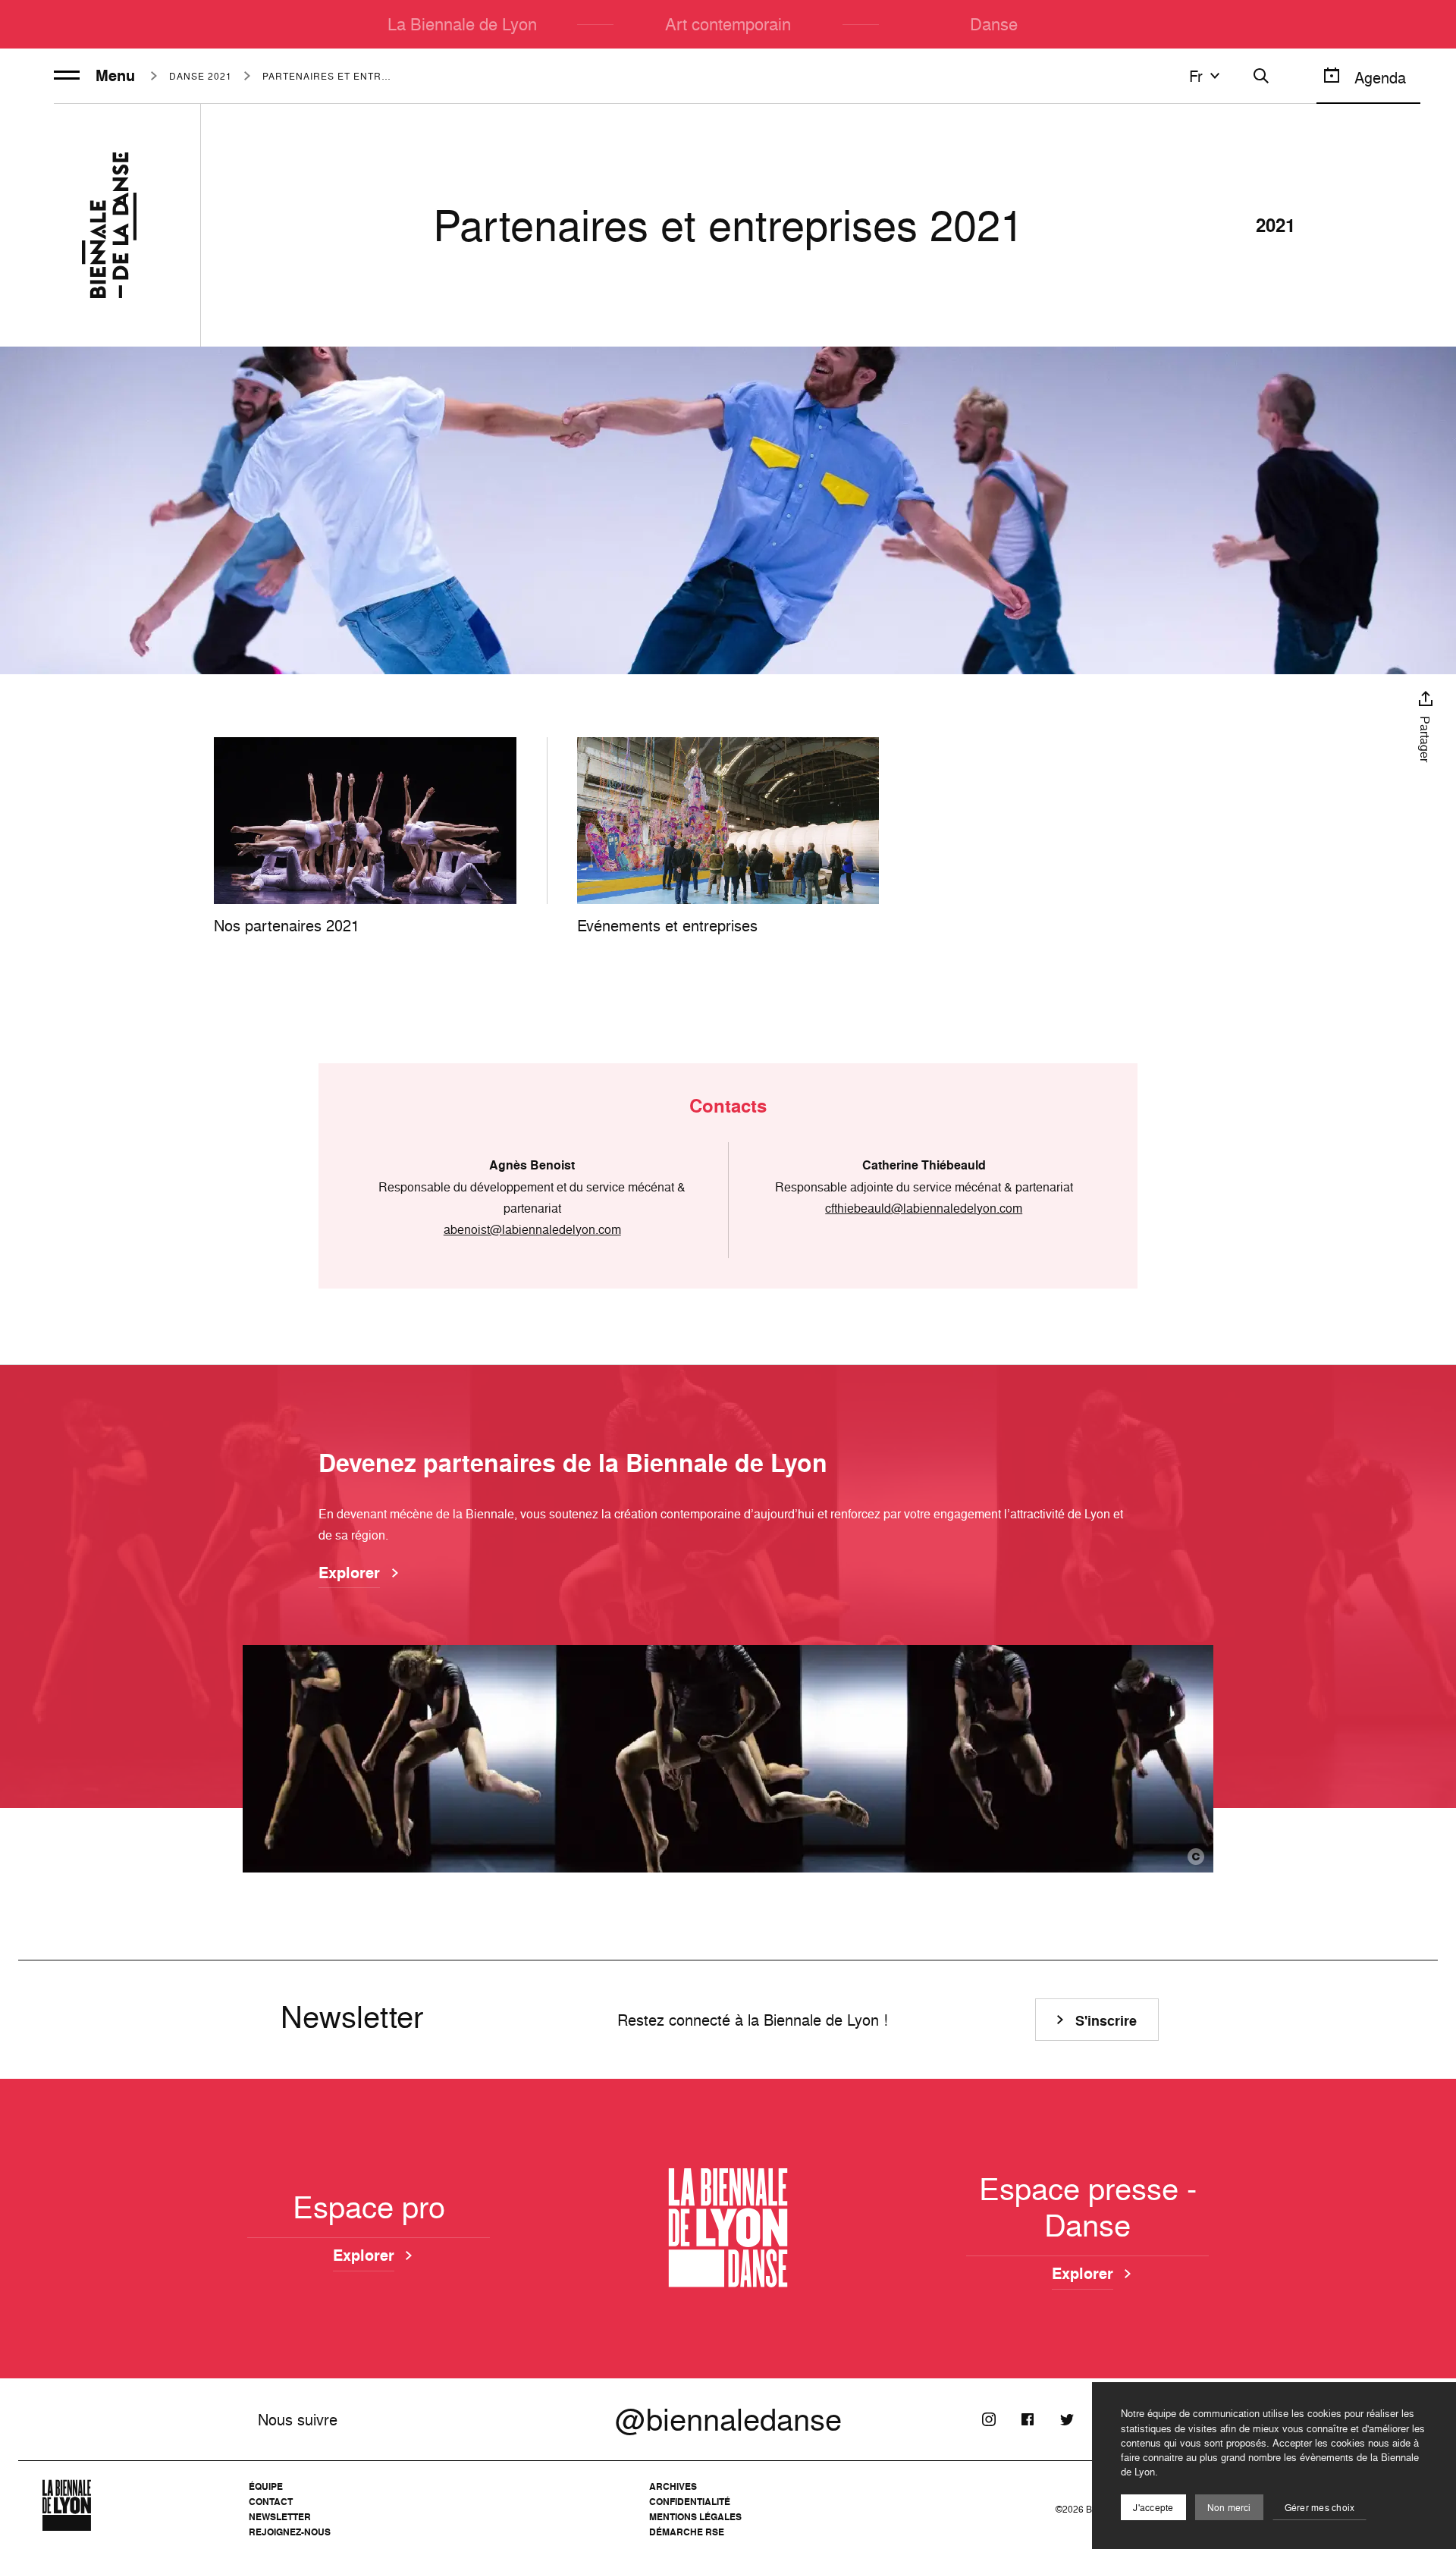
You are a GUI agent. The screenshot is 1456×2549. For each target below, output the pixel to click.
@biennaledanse (728, 2419)
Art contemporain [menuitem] (728, 24)
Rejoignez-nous (290, 2532)
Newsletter (280, 2517)
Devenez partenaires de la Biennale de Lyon (573, 1463)
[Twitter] (1066, 2419)
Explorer (349, 1574)
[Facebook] (1028, 2419)
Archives (673, 2486)
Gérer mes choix (1320, 2508)
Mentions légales (695, 2517)
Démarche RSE (687, 2532)
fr (1196, 76)
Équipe (266, 2486)
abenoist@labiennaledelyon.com (532, 1229)
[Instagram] (989, 2419)
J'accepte (1153, 2508)
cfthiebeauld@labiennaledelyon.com (924, 1208)
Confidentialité (690, 2502)
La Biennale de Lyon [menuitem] (462, 24)
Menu (115, 76)
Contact (271, 2502)
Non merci (1229, 2508)
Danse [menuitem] (994, 24)
